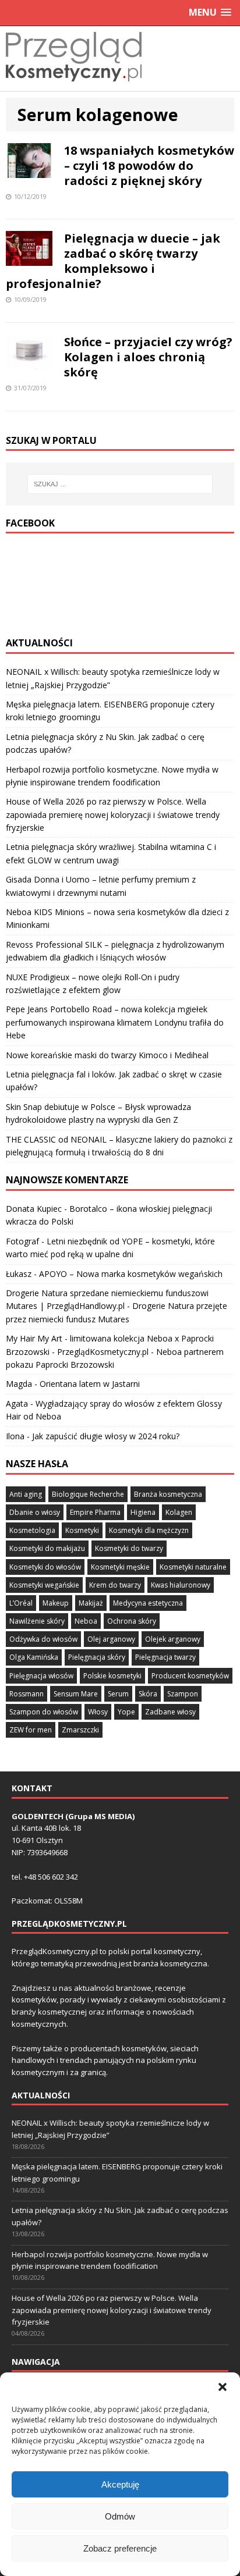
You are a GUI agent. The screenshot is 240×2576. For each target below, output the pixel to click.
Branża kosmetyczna (168, 1494)
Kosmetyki (82, 1530)
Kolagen (179, 1512)
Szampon (183, 1694)
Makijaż (91, 1603)
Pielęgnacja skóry (97, 1657)
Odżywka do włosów (43, 1639)
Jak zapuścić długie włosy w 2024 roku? (106, 1436)
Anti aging (26, 1494)
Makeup (56, 1603)
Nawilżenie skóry (37, 1621)
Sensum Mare (76, 1694)
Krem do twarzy (115, 1585)
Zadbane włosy (170, 1712)
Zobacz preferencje (120, 2548)
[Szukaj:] (120, 484)
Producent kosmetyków (190, 1676)
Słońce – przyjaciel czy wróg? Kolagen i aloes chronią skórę (148, 357)
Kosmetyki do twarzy (129, 1548)
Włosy (98, 1712)
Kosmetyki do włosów (45, 1567)
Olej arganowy (111, 1639)
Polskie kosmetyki (112, 1676)
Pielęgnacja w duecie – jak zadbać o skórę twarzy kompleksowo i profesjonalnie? (113, 261)
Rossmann (27, 1694)
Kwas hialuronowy (181, 1585)
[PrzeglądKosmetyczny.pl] (74, 84)
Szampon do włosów (44, 1712)
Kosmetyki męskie (120, 1567)
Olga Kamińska (34, 1657)
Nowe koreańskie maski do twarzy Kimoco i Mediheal (107, 1055)
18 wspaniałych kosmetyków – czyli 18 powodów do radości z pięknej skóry (149, 166)
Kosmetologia (32, 1530)
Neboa (86, 1621)
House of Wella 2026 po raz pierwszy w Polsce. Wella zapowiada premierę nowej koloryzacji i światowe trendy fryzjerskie (113, 814)
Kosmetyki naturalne (193, 1567)
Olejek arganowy (173, 1639)
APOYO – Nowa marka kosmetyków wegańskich (131, 1274)
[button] (223, 2387)
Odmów (120, 2516)
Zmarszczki (80, 1730)
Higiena (143, 1512)
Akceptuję (120, 2484)
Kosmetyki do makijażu (47, 1548)
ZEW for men (31, 1730)
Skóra (148, 1694)
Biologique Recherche (88, 1494)
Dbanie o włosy (35, 1512)
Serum (118, 1694)
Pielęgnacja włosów (41, 1676)
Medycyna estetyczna (148, 1603)
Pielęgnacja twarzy (165, 1657)
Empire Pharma (95, 1512)
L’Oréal (21, 1603)
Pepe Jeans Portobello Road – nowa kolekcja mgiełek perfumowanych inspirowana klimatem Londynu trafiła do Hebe (115, 1022)
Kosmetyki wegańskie (44, 1585)
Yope (126, 1712)
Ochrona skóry (132, 1621)
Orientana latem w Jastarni (90, 1384)
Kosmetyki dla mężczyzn (149, 1530)
